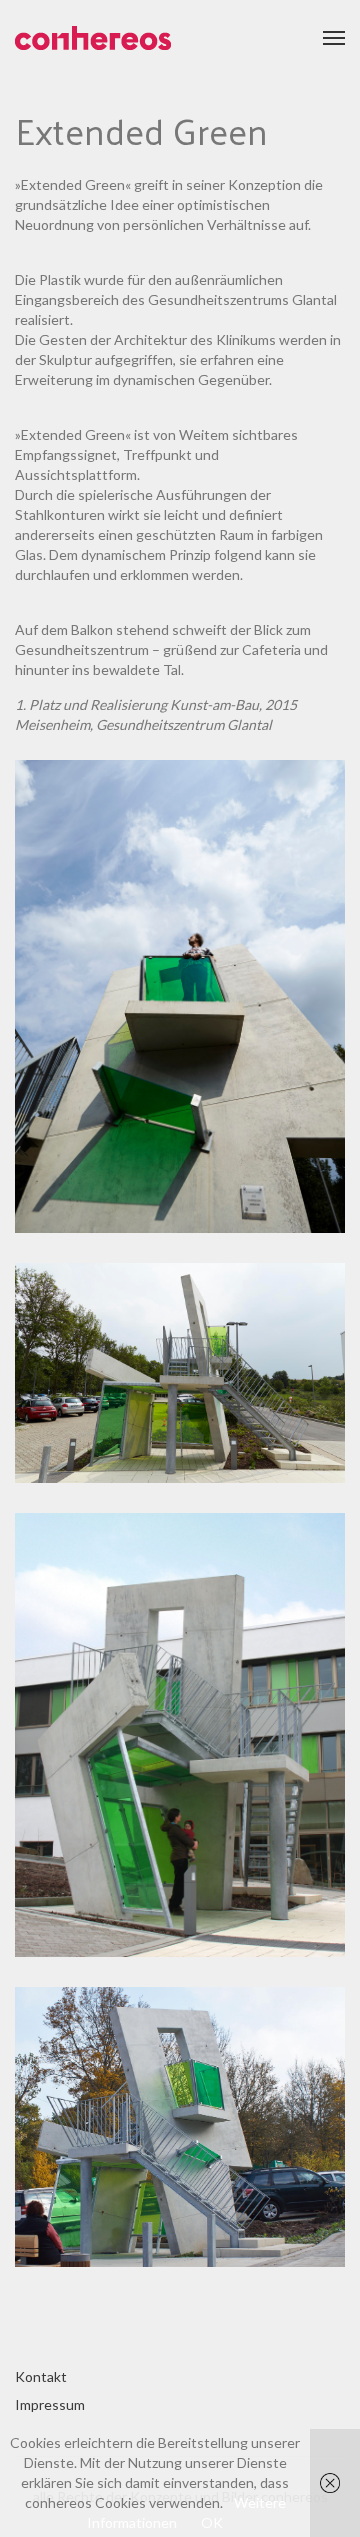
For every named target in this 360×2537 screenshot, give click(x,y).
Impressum (50, 2404)
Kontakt (41, 2376)
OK (212, 2522)
